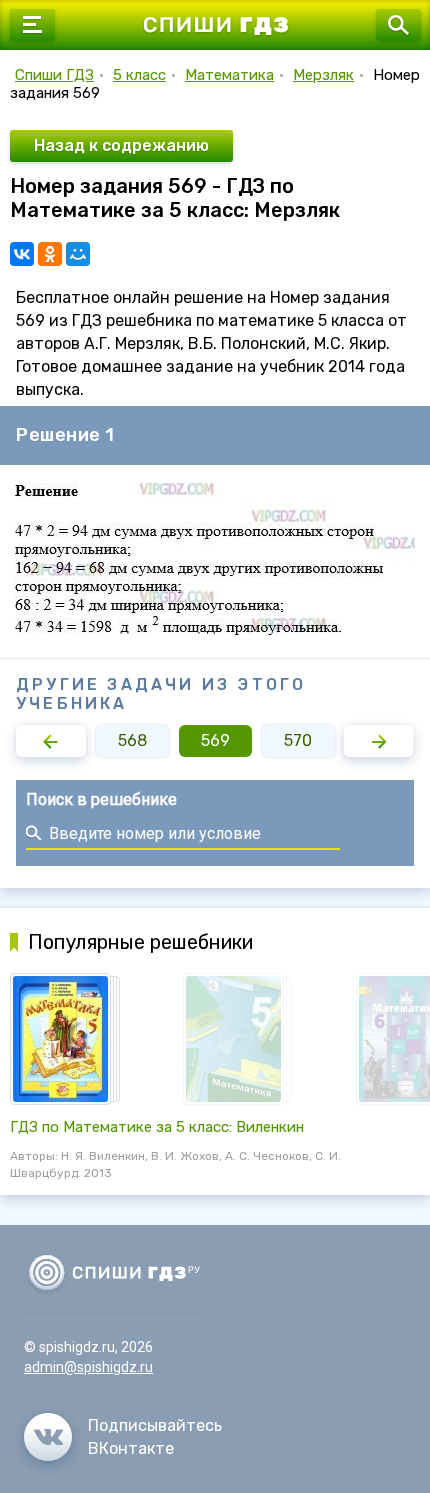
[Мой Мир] (78, 254)
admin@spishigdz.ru (88, 1367)
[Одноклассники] (50, 254)
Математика (229, 75)
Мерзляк (323, 75)
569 (215, 740)
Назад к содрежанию (121, 145)
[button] (51, 741)
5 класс (139, 75)
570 (298, 740)
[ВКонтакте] (22, 254)
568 (132, 740)
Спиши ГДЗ (54, 75)
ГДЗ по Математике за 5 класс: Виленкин (157, 1127)
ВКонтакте (131, 1448)
